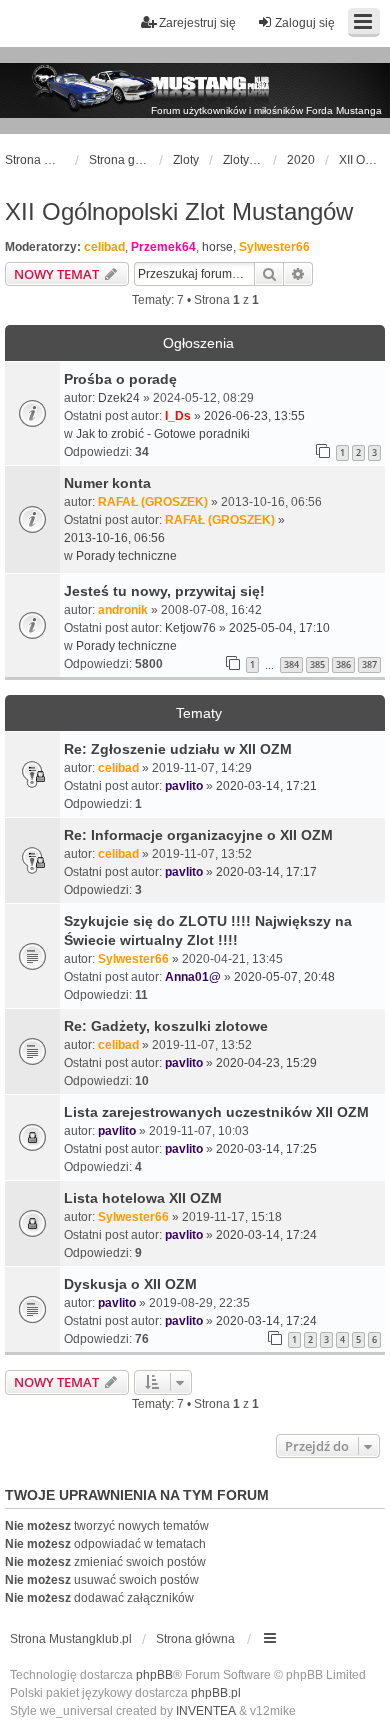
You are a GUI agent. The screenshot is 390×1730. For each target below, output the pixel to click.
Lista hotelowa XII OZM (143, 1198)
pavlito (184, 786)
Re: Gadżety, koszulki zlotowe (166, 1026)
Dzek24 (119, 398)
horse (217, 247)
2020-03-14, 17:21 (266, 786)
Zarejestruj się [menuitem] (197, 23)
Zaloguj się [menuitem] (305, 23)
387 (369, 664)
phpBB (154, 1675)
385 (317, 664)
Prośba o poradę (120, 379)
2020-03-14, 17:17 (266, 872)
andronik (123, 610)
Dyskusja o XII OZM (130, 1284)
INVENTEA (206, 1711)
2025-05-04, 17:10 (279, 628)
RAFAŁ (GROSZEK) (153, 502)
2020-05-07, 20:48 (284, 977)
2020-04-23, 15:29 (266, 1063)
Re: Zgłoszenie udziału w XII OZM (178, 749)
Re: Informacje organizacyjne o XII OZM (198, 835)
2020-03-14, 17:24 (266, 1235)
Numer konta (107, 483)
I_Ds (178, 416)
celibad (104, 247)
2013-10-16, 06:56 (114, 538)
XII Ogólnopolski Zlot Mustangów (179, 211)
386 (343, 664)
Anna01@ (193, 977)
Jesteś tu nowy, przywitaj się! (164, 591)
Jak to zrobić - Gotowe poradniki (163, 434)
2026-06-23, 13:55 (254, 416)
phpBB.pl (216, 1693)
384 (291, 664)
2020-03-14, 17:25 (266, 1149)
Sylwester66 (274, 247)
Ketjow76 (190, 628)
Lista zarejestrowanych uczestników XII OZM (216, 1112)
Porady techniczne (126, 556)
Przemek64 (163, 247)
